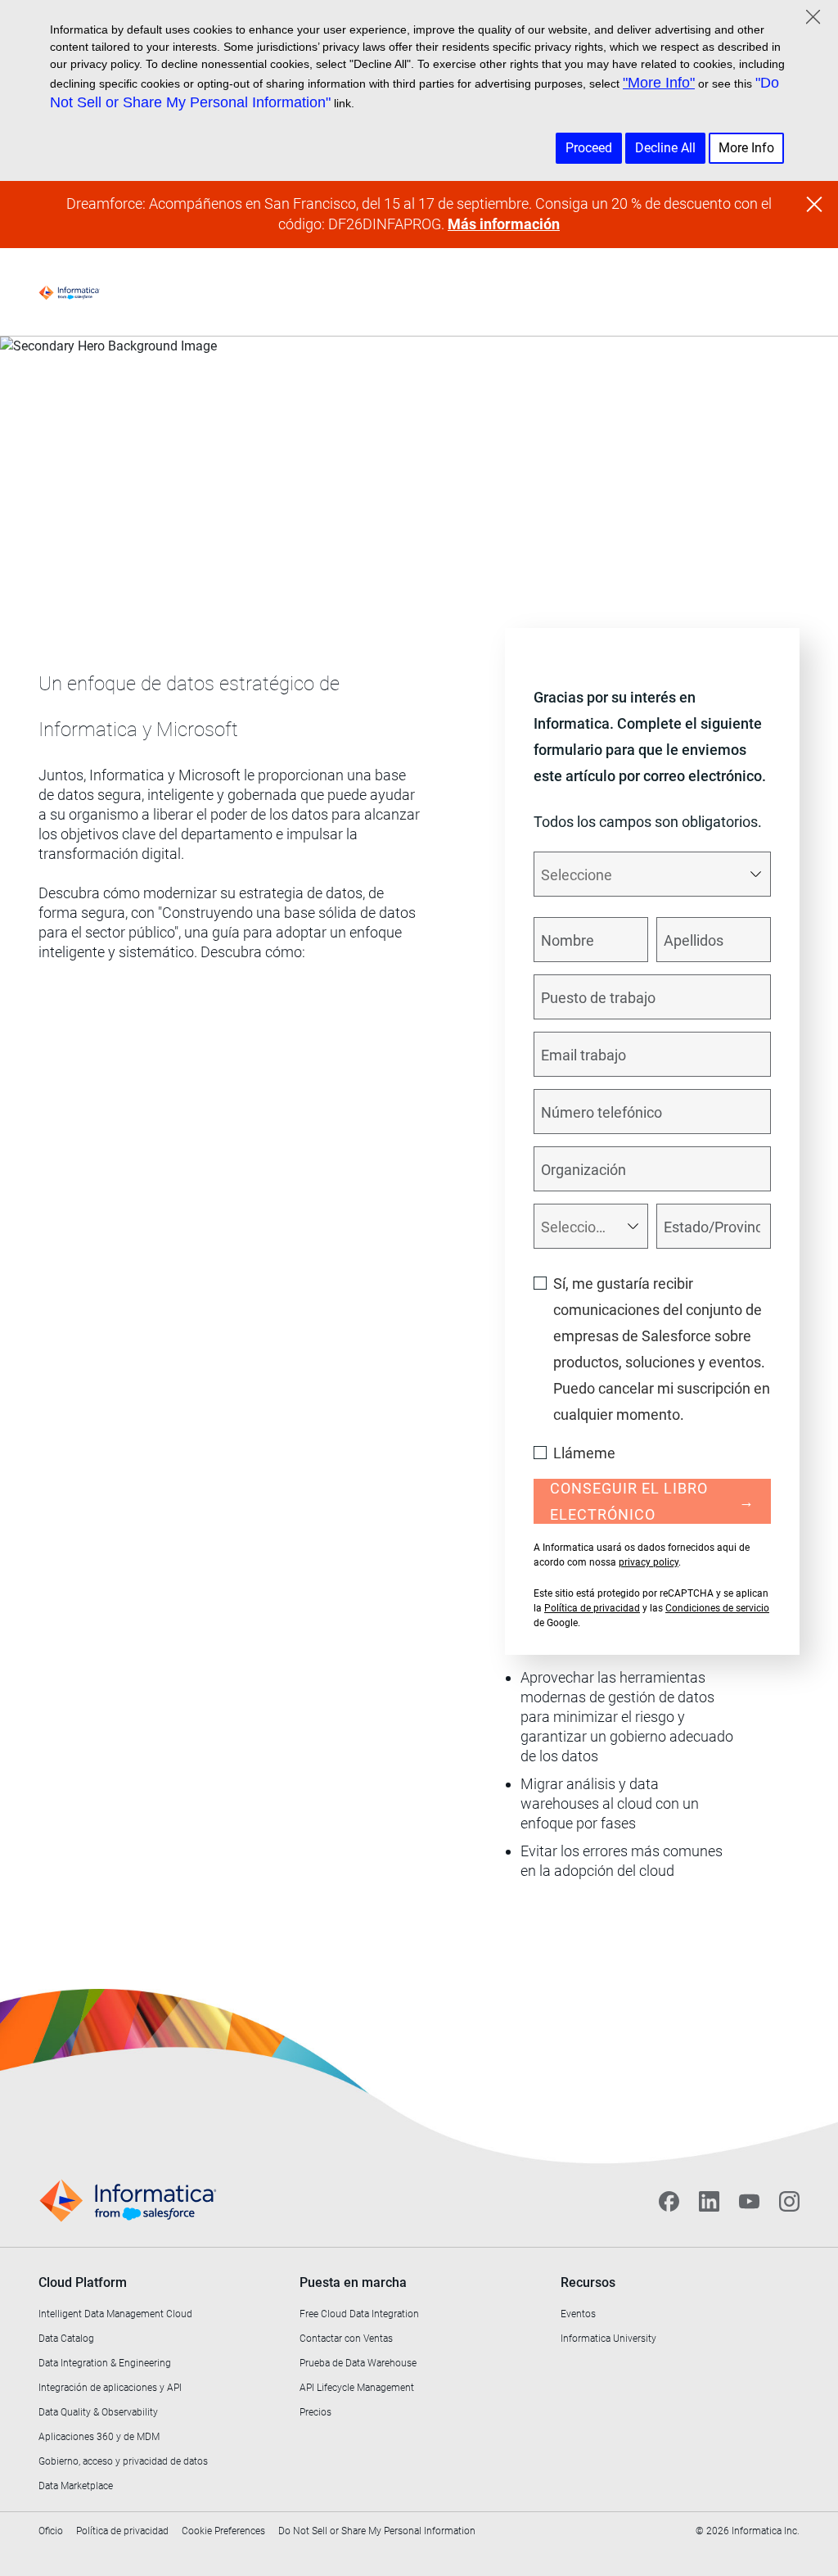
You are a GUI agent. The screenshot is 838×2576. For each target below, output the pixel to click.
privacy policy (649, 1562)
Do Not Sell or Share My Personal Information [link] (377, 2531)
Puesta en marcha (353, 2282)
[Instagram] (789, 2201)
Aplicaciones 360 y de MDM (99, 2437)
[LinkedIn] (709, 2201)
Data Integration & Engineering (105, 2363)
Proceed (589, 148)
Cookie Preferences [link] (223, 2531)
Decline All (665, 148)
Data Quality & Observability (98, 2412)
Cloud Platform (83, 2282)
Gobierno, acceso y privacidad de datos (123, 2461)
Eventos (578, 2314)
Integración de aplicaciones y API (110, 2388)
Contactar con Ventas (346, 2339)
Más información (504, 224)
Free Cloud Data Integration (359, 2314)
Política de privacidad (592, 1608)
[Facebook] (669, 2201)
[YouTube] (749, 2201)
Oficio (51, 2531)
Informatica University (608, 2339)
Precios (315, 2412)
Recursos (588, 2282)
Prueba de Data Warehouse (358, 2363)
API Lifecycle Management (357, 2388)
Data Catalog (66, 2339)
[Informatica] (69, 292)
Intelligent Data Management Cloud (115, 2314)
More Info (746, 148)
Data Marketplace (76, 2486)
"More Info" (659, 83)
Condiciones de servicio (717, 1608)
